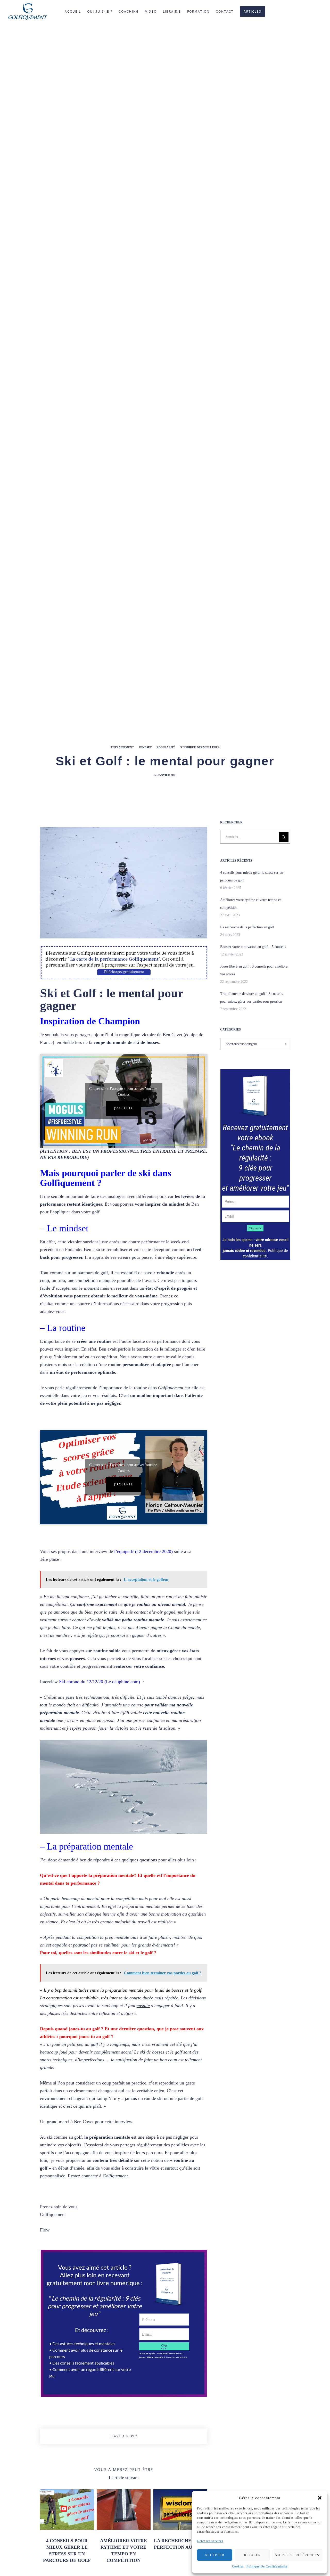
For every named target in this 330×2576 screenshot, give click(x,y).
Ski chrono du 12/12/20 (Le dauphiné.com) (100, 1682)
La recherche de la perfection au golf (247, 927)
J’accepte (124, 1108)
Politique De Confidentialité (267, 2566)
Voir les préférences (297, 2555)
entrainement (122, 747)
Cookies (238, 2566)
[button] (320, 2498)
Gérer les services (210, 2541)
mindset (145, 747)
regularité (166, 747)
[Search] (284, 837)
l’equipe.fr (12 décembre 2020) (143, 1551)
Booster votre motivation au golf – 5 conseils (253, 947)
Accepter (215, 2555)
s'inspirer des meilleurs (200, 747)
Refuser (252, 2555)
